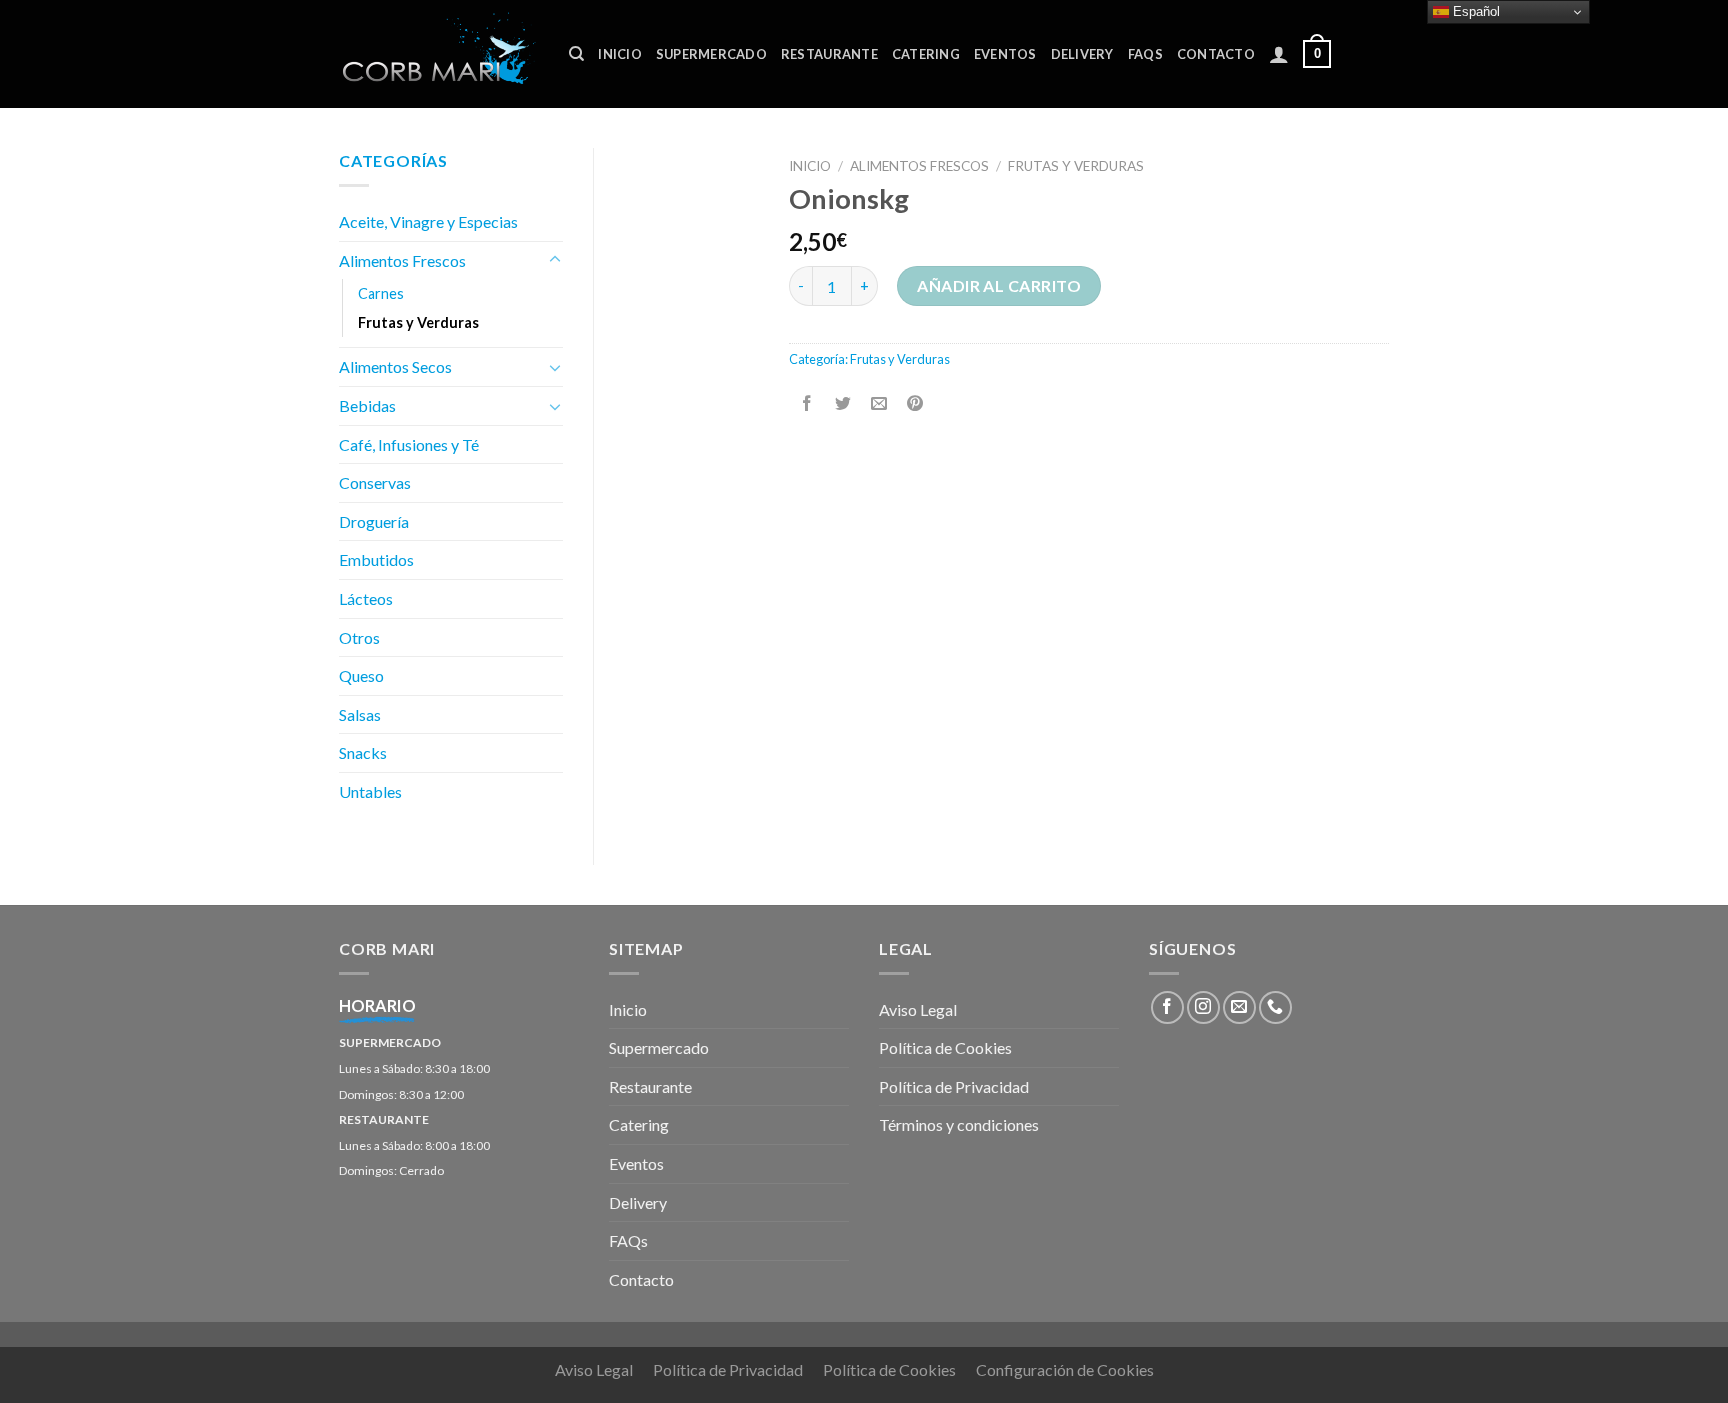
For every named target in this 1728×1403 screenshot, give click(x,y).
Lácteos (366, 598)
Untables (370, 791)
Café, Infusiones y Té (409, 444)
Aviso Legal (918, 1009)
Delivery (1082, 54)
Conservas (375, 482)
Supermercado (711, 54)
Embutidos (376, 559)
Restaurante (829, 54)
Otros (359, 637)
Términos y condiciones (959, 1124)
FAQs (1145, 54)
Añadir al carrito (999, 285)
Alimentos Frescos (919, 166)
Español (1474, 11)
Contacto (1216, 54)
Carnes (381, 293)
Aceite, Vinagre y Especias (428, 221)
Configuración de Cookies (1065, 1369)
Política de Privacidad (954, 1086)
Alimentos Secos (395, 366)
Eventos (1005, 54)
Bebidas (367, 405)
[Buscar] (576, 54)
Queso (361, 675)
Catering (926, 54)
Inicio (620, 54)
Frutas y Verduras (1076, 166)
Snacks (363, 752)
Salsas (360, 714)
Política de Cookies (945, 1047)
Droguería (374, 521)
